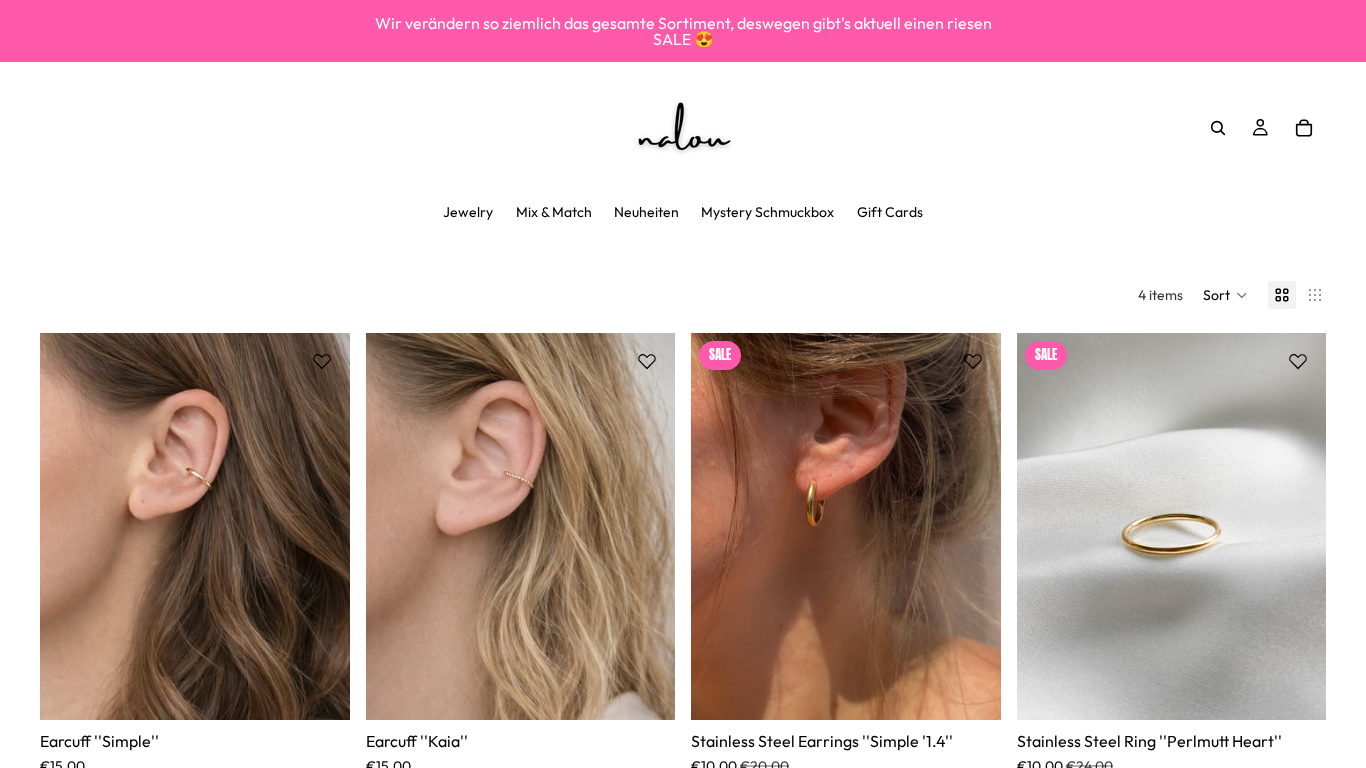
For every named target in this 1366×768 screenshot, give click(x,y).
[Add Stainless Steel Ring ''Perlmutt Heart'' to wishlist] (1298, 361)
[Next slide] (320, 527)
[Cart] (1304, 128)
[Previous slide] (70, 527)
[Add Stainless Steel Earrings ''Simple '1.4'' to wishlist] (973, 361)
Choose (336, 689)
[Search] (1218, 128)
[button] (1225, 295)
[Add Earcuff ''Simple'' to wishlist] (322, 361)
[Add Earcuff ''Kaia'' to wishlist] (647, 361)
